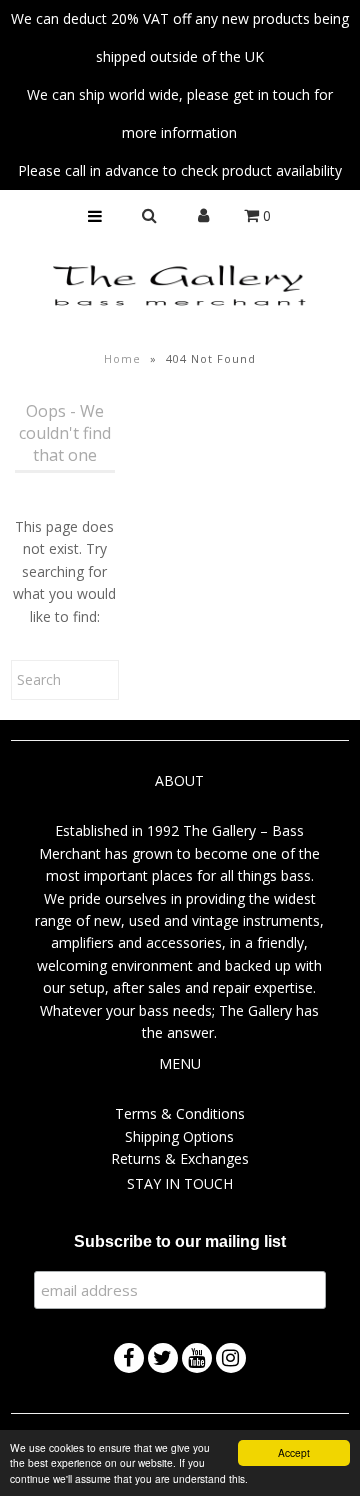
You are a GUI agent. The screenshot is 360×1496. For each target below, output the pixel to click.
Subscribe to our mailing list (180, 1241)
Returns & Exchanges (180, 1158)
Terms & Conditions (180, 1113)
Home (122, 358)
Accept (294, 1452)
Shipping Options (179, 1136)
